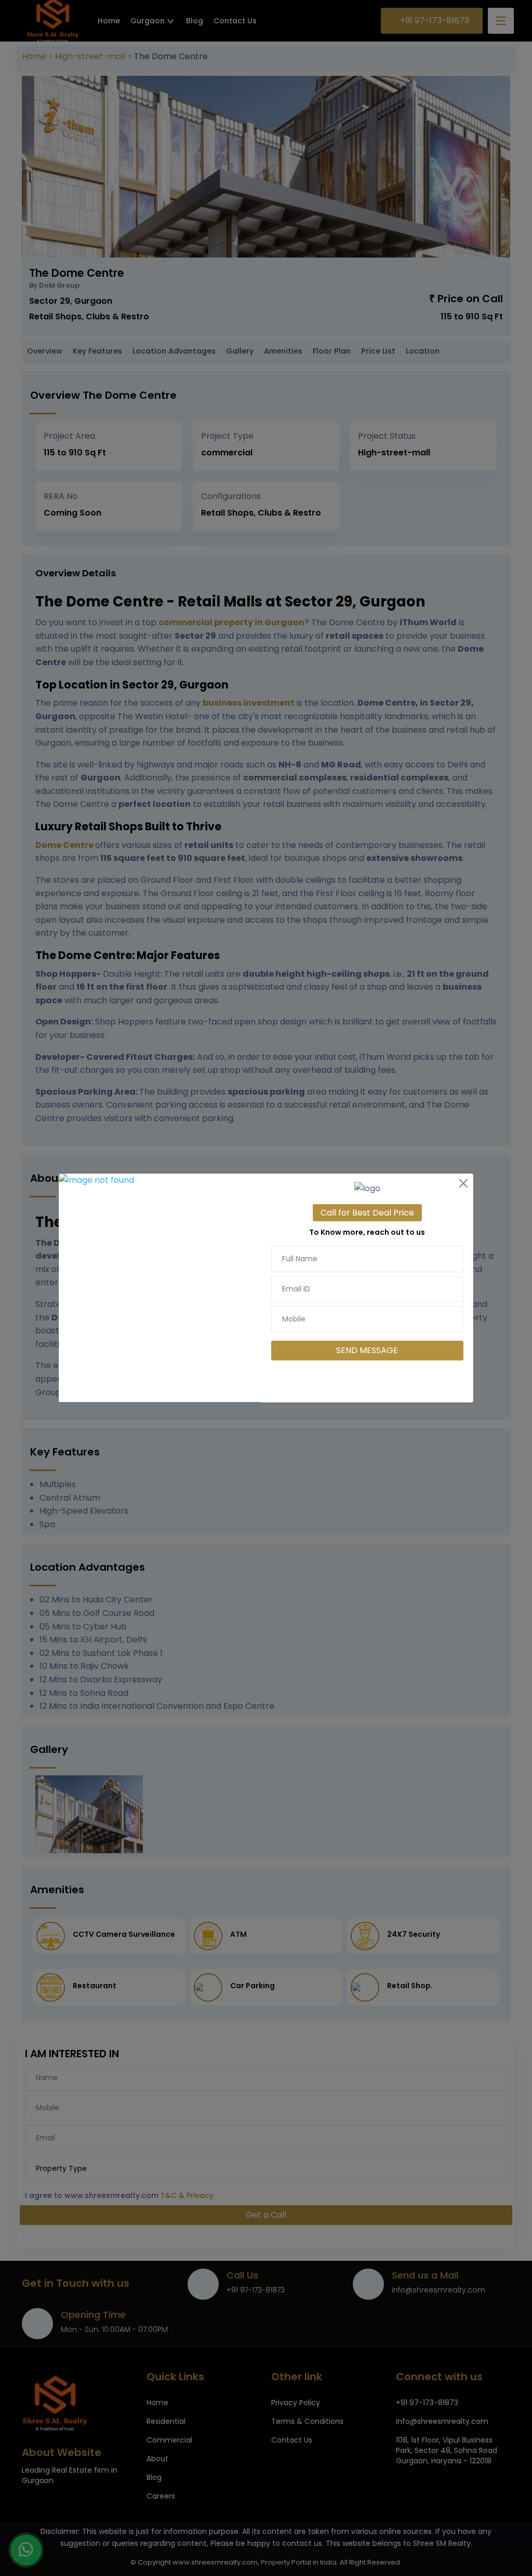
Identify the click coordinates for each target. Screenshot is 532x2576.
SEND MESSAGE (367, 1350)
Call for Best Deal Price (367, 1213)
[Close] (463, 1183)
